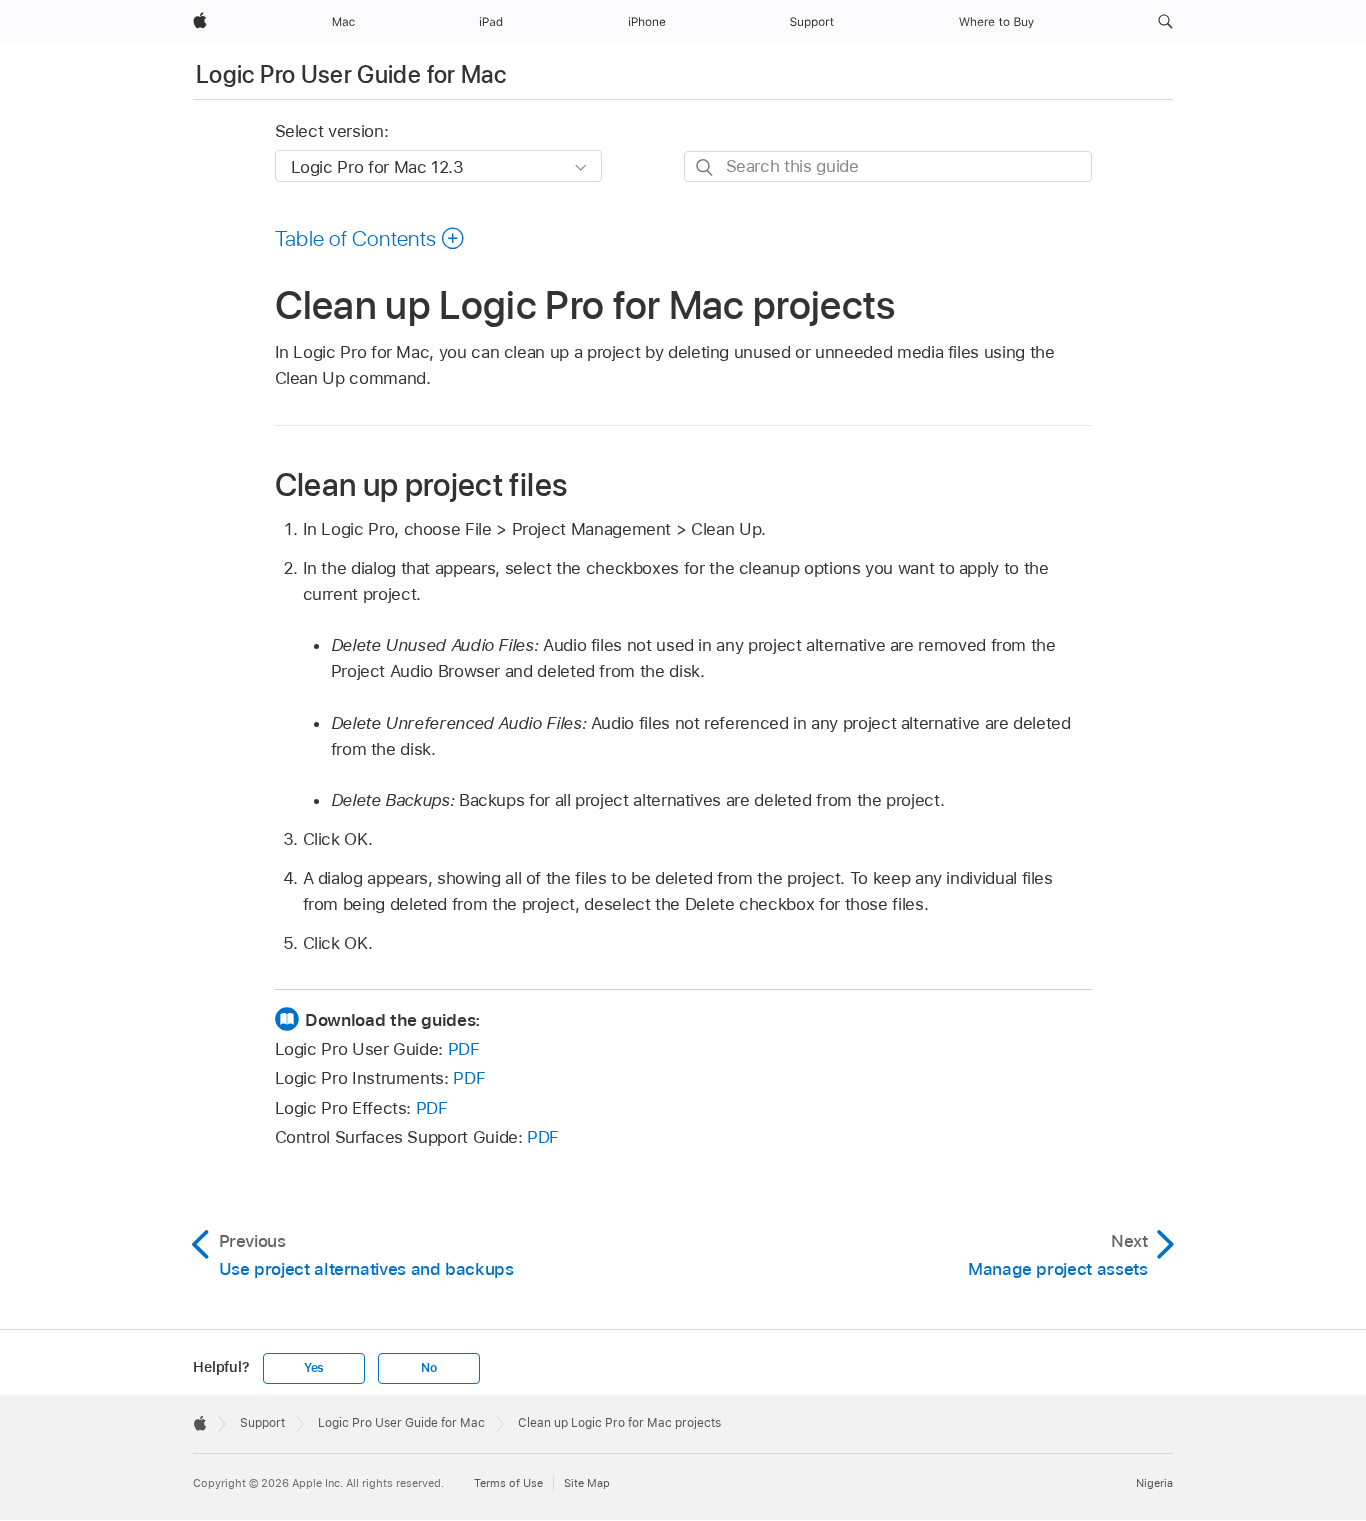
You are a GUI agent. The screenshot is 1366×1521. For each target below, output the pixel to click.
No (429, 1368)
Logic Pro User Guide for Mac (351, 74)
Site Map (587, 1483)
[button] (1165, 22)
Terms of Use (508, 1483)
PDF (464, 1049)
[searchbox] (888, 166)
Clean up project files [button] (421, 484)
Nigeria (1154, 1483)
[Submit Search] (705, 167)
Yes (314, 1368)
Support (262, 1423)
